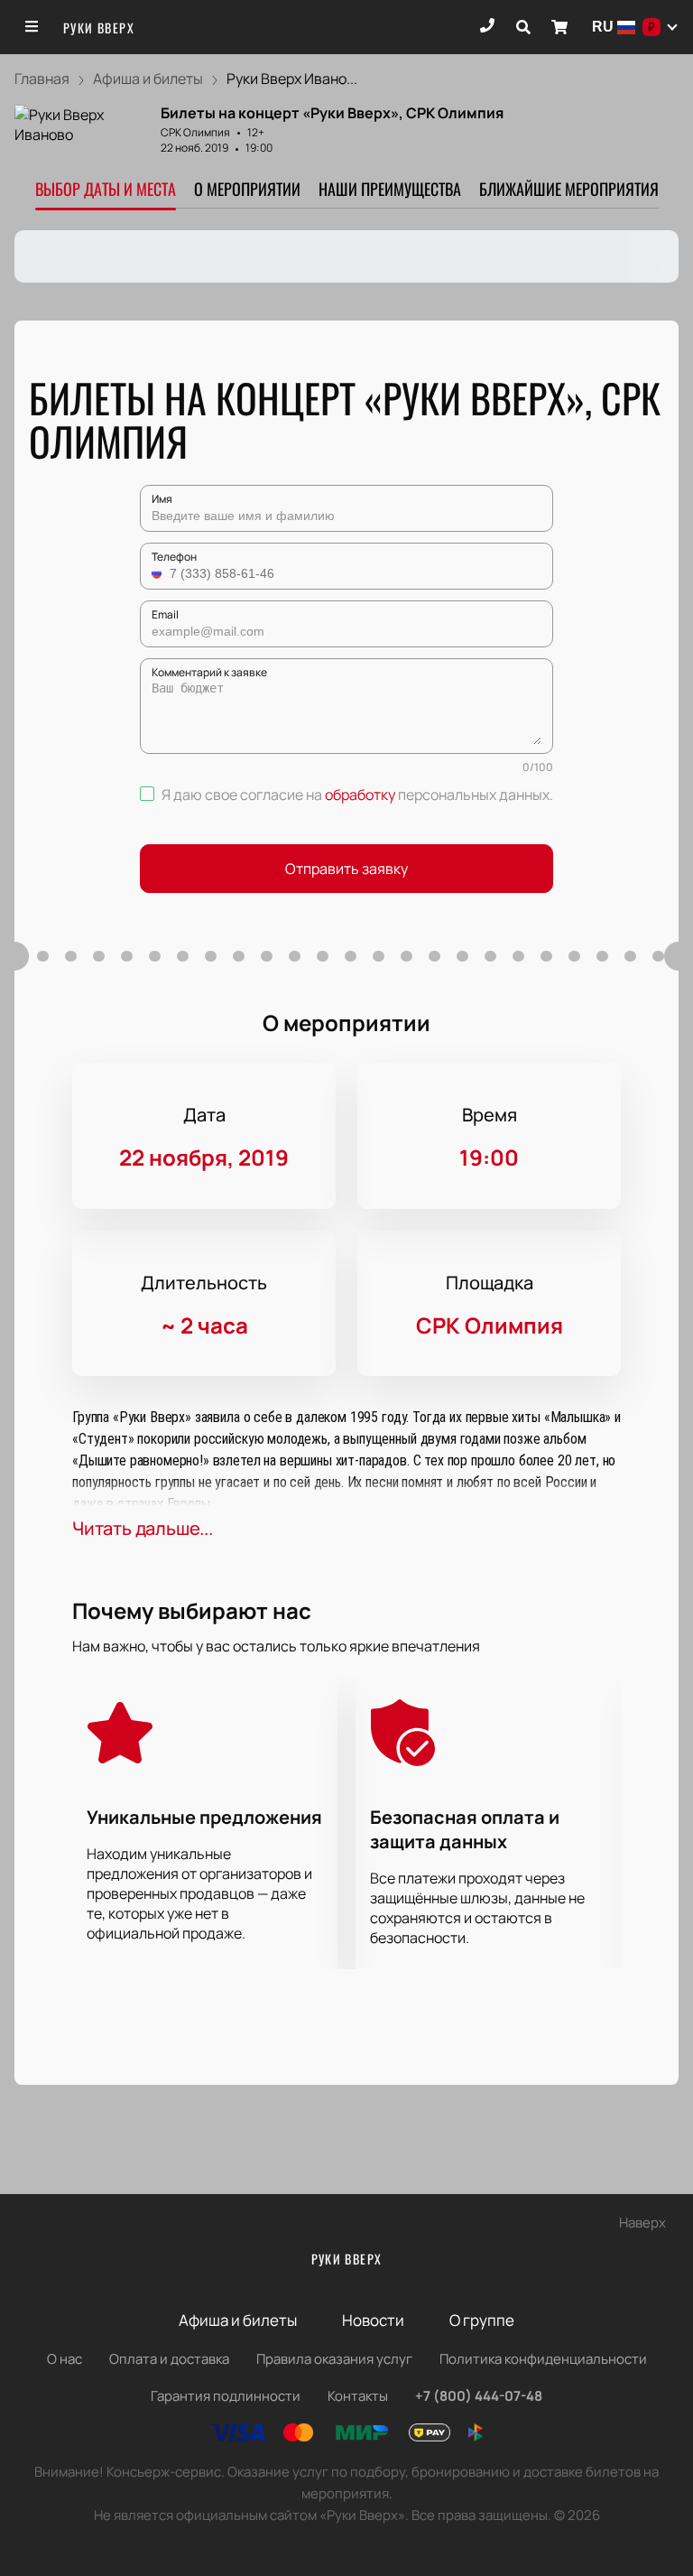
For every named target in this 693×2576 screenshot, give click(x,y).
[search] (523, 27)
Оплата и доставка (169, 2359)
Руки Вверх (99, 28)
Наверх (642, 2223)
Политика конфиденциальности (543, 2359)
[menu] (32, 27)
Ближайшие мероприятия (569, 189)
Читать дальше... (143, 1528)
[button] (159, 573)
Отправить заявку (346, 869)
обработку (360, 795)
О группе (482, 2320)
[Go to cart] (559, 27)
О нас (65, 2359)
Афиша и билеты (238, 2320)
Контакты (358, 2396)
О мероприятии (247, 189)
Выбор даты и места (106, 189)
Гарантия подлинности (226, 2396)
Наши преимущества (390, 189)
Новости (373, 2320)
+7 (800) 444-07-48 (479, 2396)
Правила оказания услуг (334, 2359)
